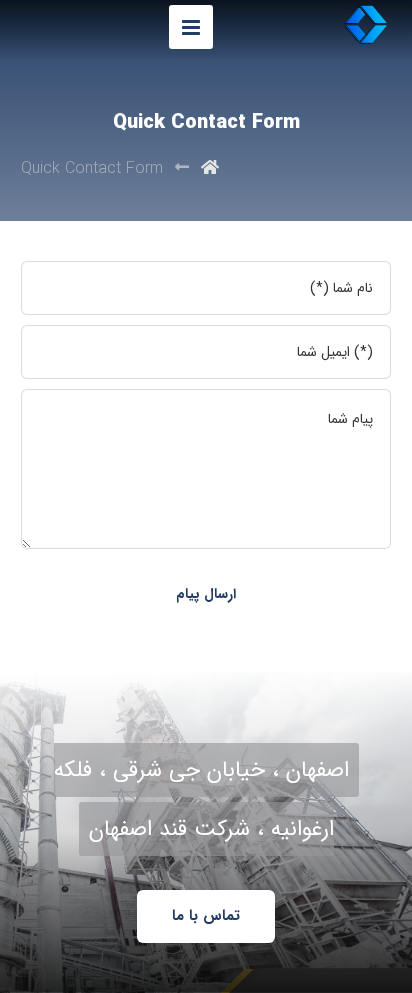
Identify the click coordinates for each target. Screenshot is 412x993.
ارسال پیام (206, 594)
